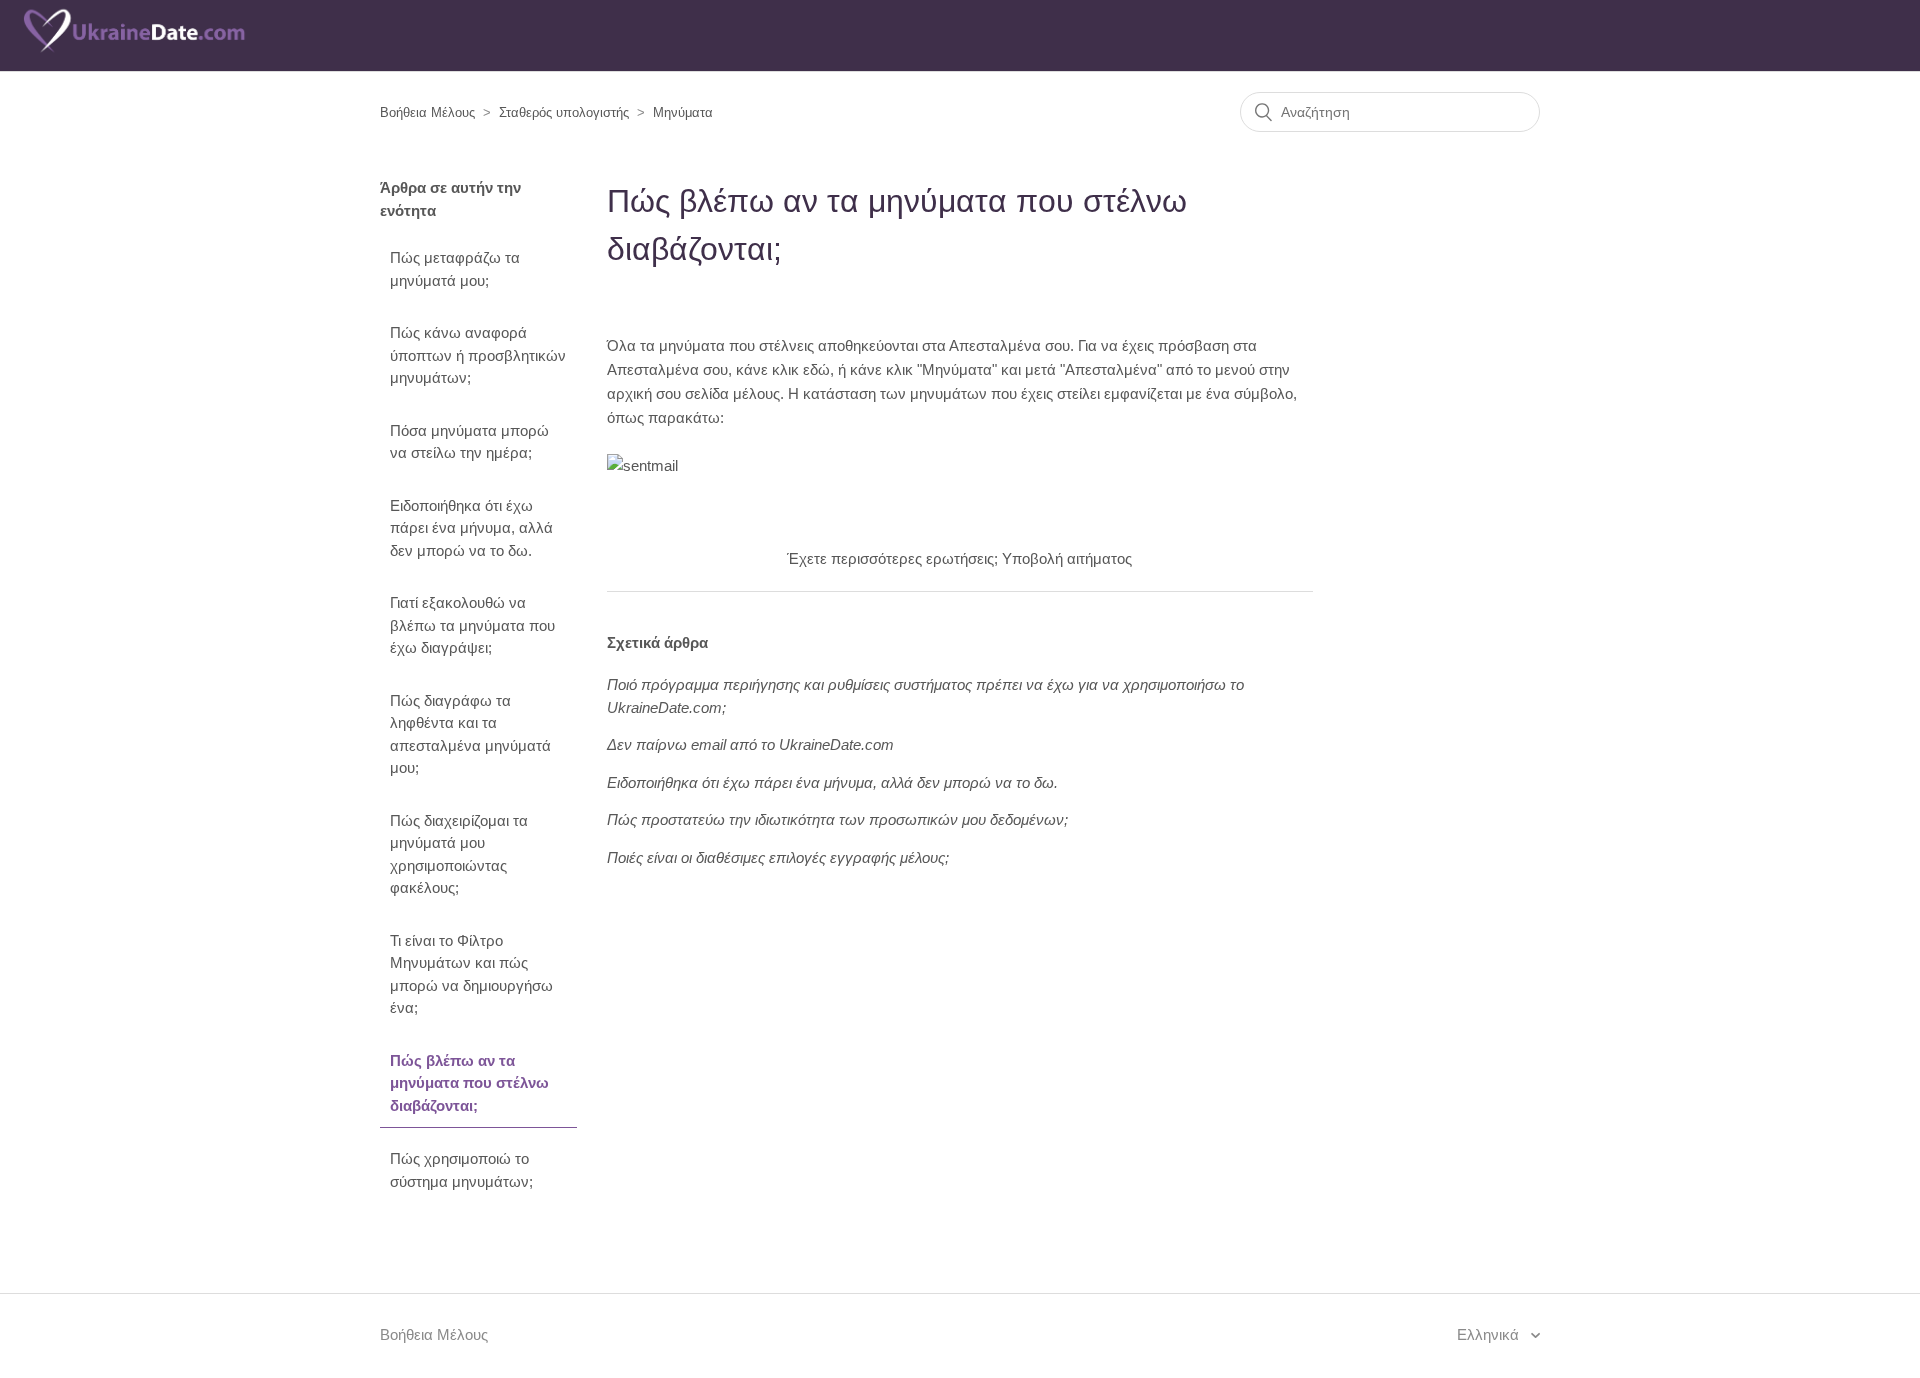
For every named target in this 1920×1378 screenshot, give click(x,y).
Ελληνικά (1490, 1334)
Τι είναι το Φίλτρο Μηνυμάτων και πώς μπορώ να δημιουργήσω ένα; (471, 974)
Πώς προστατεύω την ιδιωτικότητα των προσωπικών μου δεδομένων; (837, 819)
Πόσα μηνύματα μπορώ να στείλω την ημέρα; (469, 442)
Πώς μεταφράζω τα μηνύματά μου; (455, 269)
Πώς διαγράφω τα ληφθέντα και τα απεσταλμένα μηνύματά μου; (470, 734)
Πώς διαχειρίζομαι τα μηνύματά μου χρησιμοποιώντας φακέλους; (459, 854)
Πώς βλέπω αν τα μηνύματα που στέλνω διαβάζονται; (469, 1083)
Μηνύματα (683, 112)
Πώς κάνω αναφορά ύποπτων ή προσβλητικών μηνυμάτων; (478, 355)
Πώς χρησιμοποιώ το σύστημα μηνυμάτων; (461, 1170)
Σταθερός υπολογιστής (564, 112)
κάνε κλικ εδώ (783, 369)
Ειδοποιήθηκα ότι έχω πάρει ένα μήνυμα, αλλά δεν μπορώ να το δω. (471, 528)
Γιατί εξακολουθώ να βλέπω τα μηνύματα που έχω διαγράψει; (472, 625)
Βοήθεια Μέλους (427, 112)
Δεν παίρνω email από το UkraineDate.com (750, 744)
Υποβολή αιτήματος (1067, 558)
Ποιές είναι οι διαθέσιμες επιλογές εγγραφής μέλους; (778, 857)
